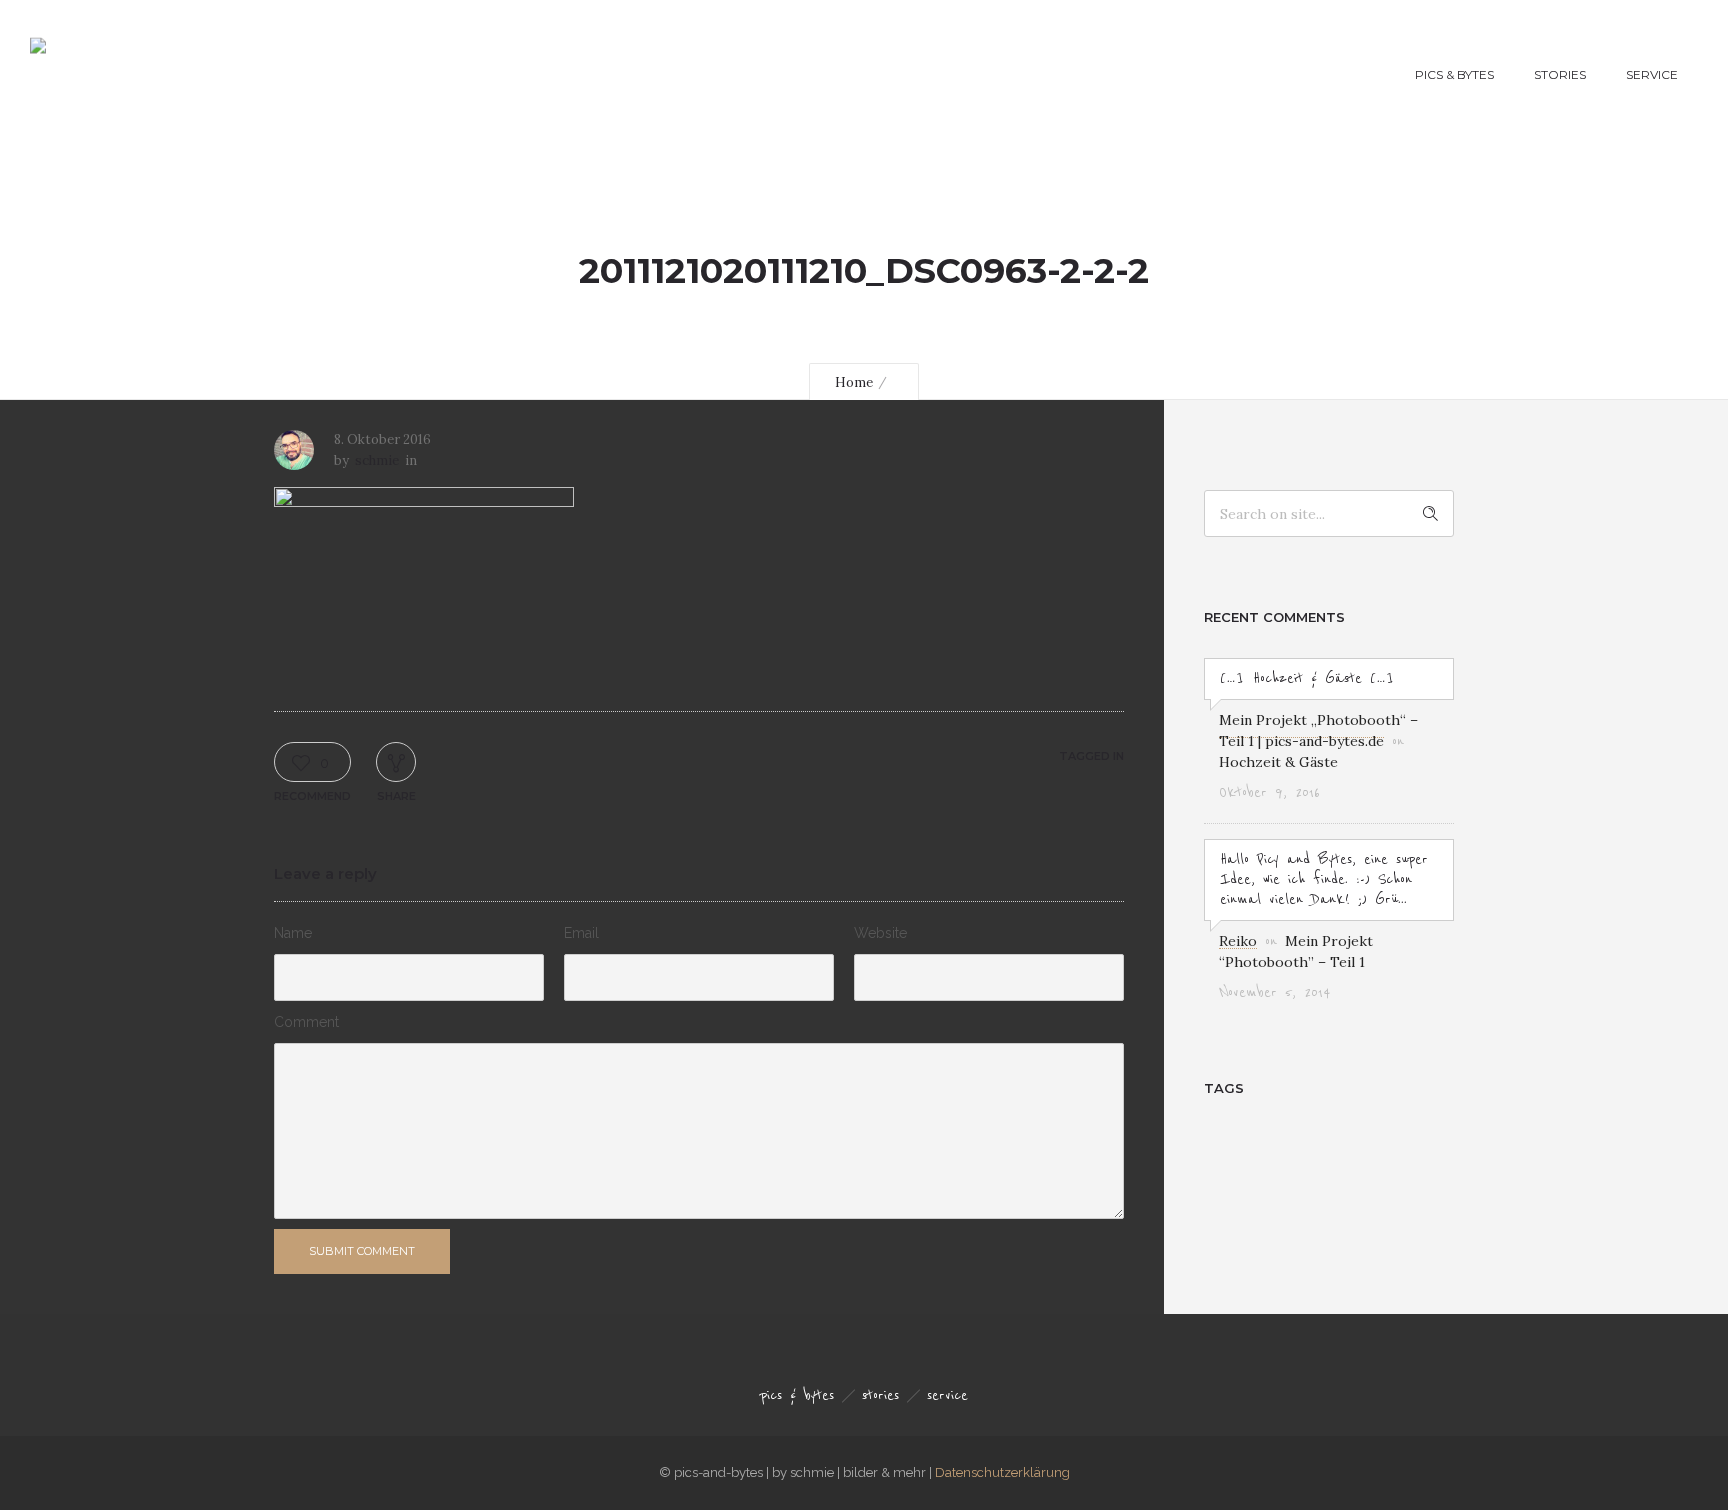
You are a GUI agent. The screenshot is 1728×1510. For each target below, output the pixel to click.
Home (854, 382)
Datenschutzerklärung (1002, 1472)
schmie (377, 460)
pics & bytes (1454, 74)
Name (293, 933)
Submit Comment (362, 1251)
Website (880, 933)
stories (1560, 74)
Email (581, 933)
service (1652, 74)
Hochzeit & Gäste (1278, 762)
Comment (306, 1022)
